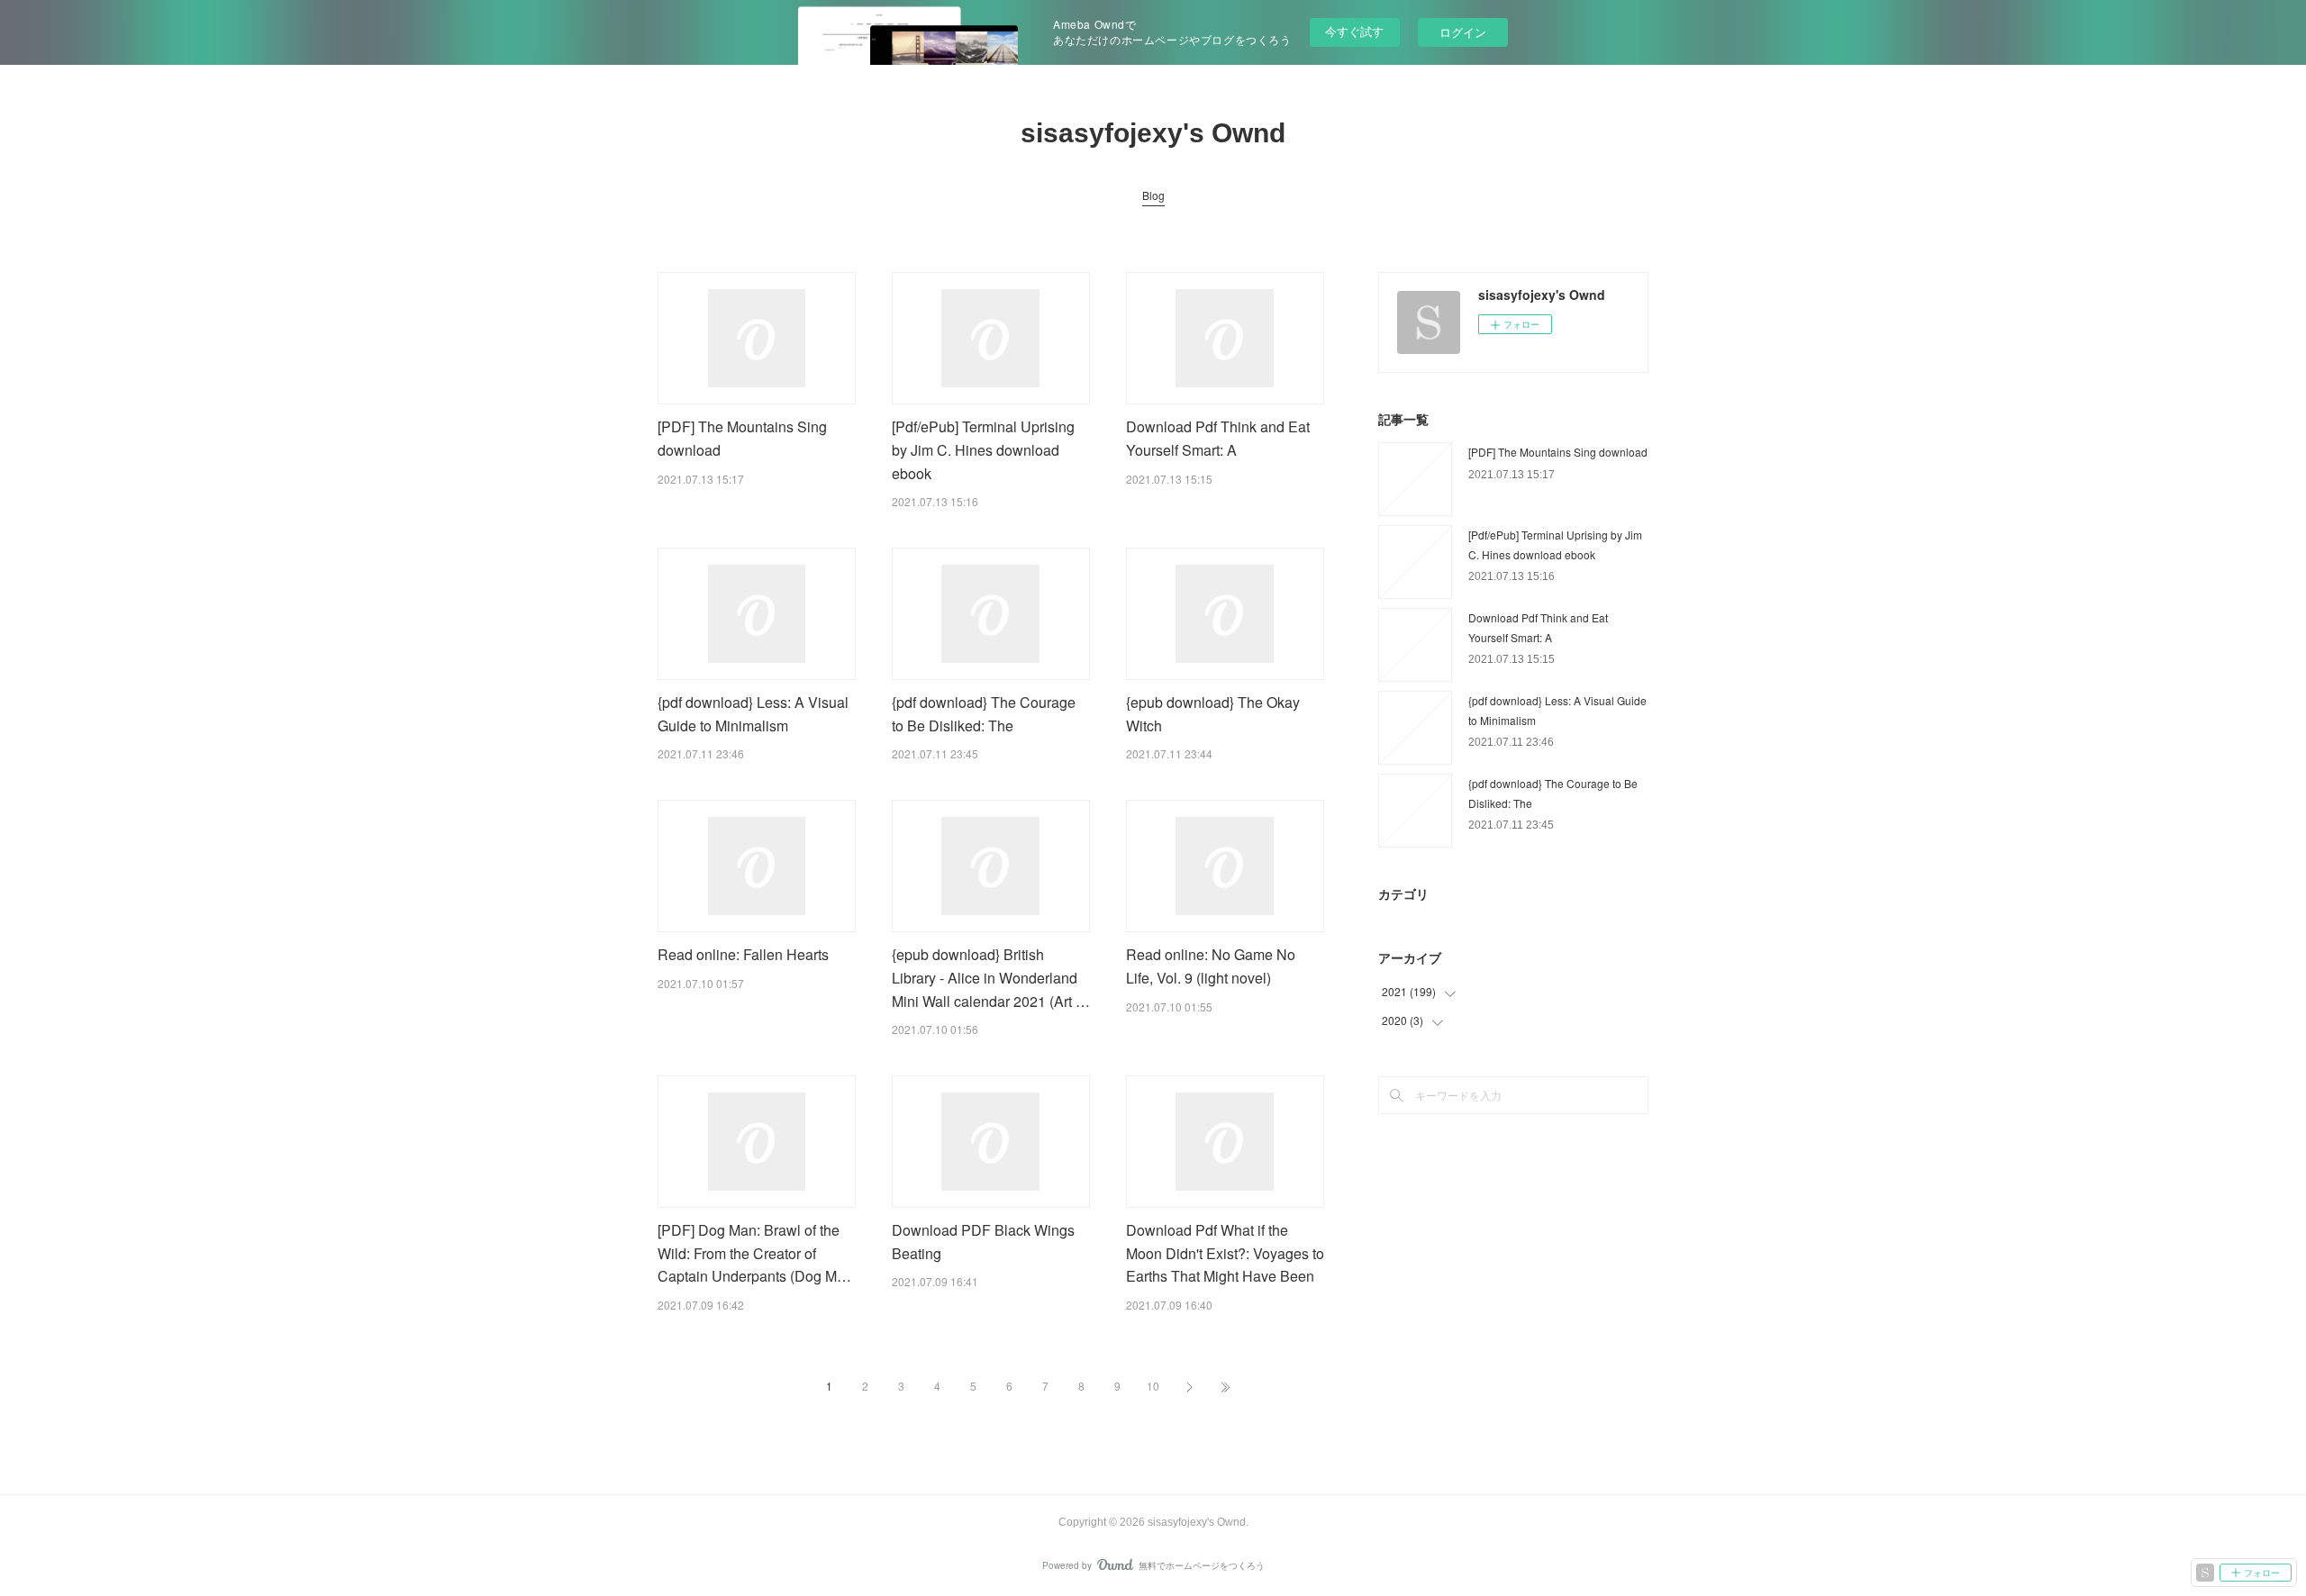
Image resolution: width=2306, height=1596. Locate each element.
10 (1153, 1386)
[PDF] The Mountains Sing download (1558, 452)
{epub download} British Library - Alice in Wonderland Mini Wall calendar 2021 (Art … (991, 977)
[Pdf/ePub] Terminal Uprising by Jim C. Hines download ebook (983, 449)
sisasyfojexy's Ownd (1153, 133)
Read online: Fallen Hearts (743, 954)
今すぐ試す (1354, 31)
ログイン (1463, 32)
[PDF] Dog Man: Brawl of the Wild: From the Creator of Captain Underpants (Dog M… (754, 1253)
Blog (1153, 195)
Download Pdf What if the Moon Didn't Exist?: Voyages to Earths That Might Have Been (1225, 1253)
